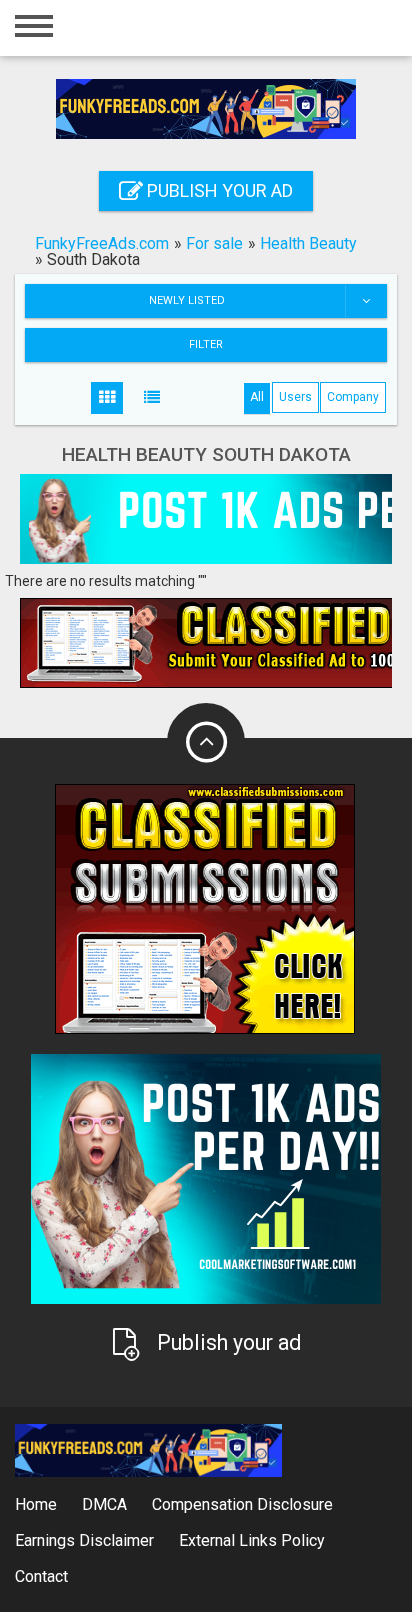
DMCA (104, 1504)
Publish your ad (218, 190)
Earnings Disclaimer (84, 1540)
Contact (41, 1576)
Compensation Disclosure (242, 1504)
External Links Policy (252, 1540)
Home (36, 1504)
